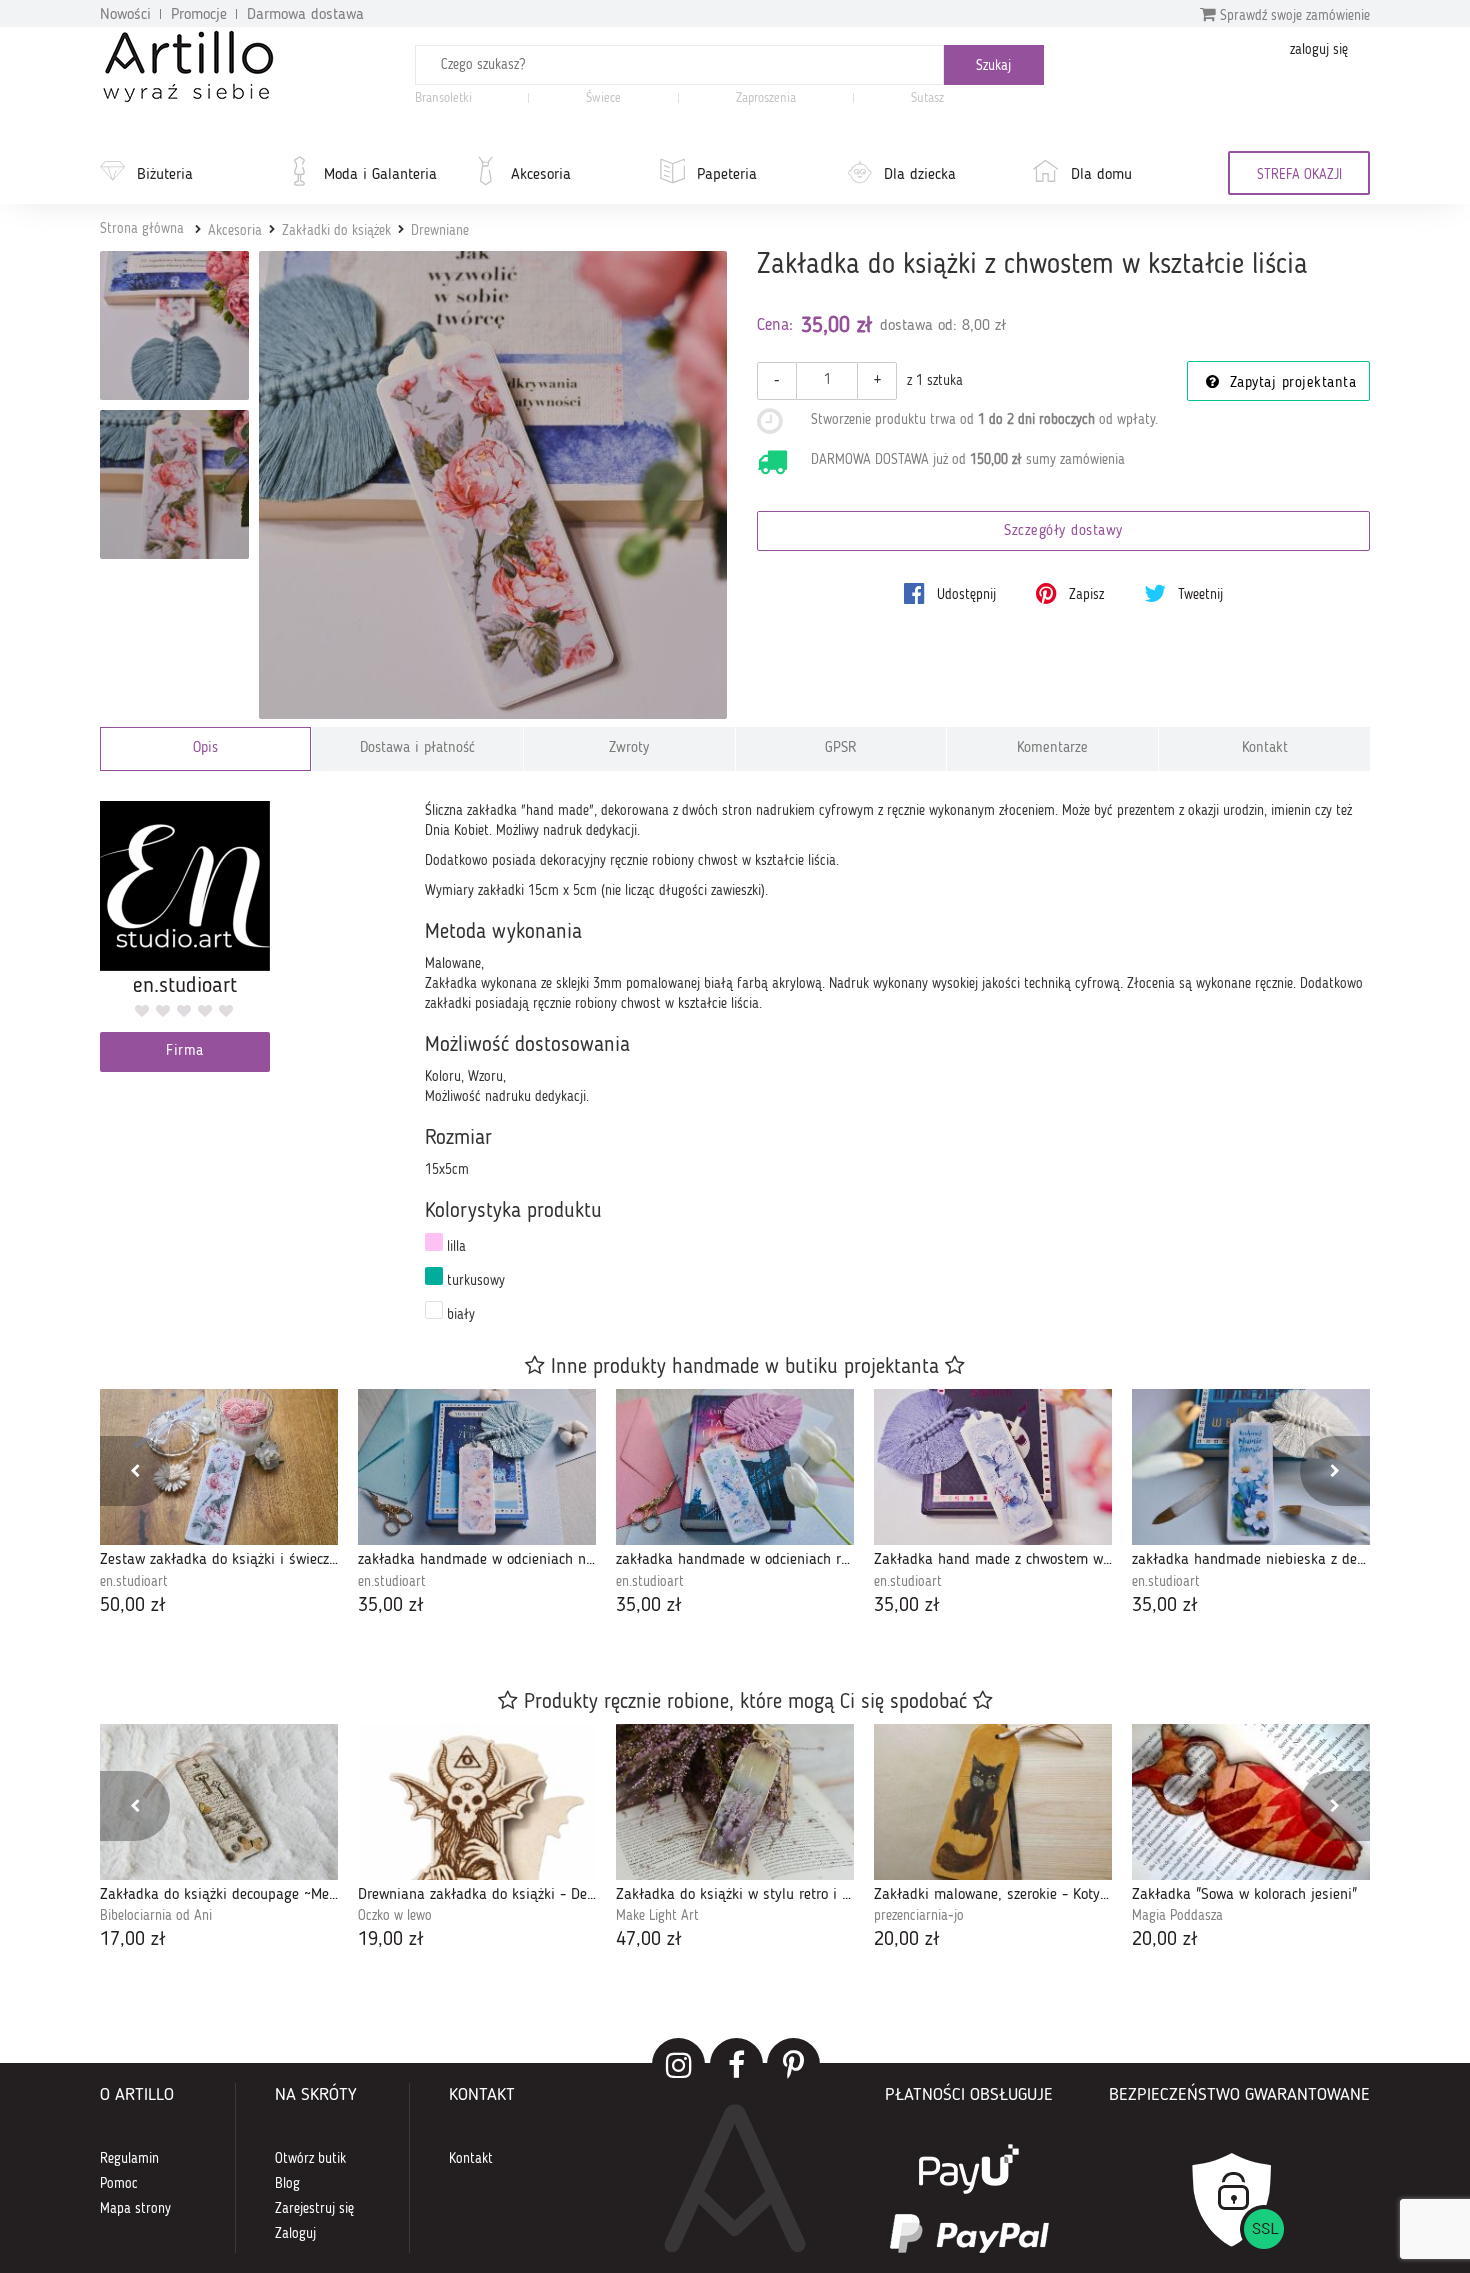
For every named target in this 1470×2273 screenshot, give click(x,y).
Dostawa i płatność (417, 748)
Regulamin (129, 2159)
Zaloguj (295, 2234)
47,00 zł (649, 1940)
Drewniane (440, 231)
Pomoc (119, 2184)
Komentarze (1052, 748)
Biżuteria (165, 175)
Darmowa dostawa (305, 15)
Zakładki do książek (336, 231)
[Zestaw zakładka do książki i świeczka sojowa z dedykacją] (219, 1467)
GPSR (841, 748)
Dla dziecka (920, 175)
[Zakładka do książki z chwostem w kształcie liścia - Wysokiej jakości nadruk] (174, 484)
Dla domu (1101, 175)
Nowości (125, 15)
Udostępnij (964, 595)
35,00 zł (391, 1606)
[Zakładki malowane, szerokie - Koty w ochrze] (993, 1802)
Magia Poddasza (1177, 1916)
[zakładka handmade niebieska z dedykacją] (1251, 1467)
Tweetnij (1198, 595)
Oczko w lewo (395, 1916)
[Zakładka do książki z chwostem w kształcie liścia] (493, 485)
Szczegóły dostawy (1063, 531)
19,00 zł (391, 1940)
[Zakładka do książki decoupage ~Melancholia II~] (219, 1802)
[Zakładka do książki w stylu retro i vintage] (735, 1802)
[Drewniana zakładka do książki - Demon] (477, 1802)
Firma (185, 1051)
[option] (219, 1504)
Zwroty (629, 748)
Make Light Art (657, 1916)
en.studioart (134, 1582)
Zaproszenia (766, 98)
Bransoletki (443, 98)
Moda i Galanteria (380, 175)
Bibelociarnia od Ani (156, 1916)
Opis (205, 748)
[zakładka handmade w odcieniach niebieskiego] (477, 1467)
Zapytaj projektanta (1290, 383)
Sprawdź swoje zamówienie (1293, 16)
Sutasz (927, 98)
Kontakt (1265, 748)
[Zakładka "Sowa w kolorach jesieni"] (1251, 1802)
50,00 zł (133, 1606)
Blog (287, 2184)
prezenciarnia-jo (919, 1916)
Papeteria (727, 175)
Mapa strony (135, 2209)
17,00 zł (133, 1940)
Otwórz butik (310, 2159)
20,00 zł (907, 1940)
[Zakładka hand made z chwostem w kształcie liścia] (993, 1467)
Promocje (199, 15)
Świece (603, 98)
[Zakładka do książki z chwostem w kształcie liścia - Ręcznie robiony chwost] (174, 325)
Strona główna (142, 229)
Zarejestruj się (314, 2209)
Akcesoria (541, 175)
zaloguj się (1319, 50)
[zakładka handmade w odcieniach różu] (735, 1467)
